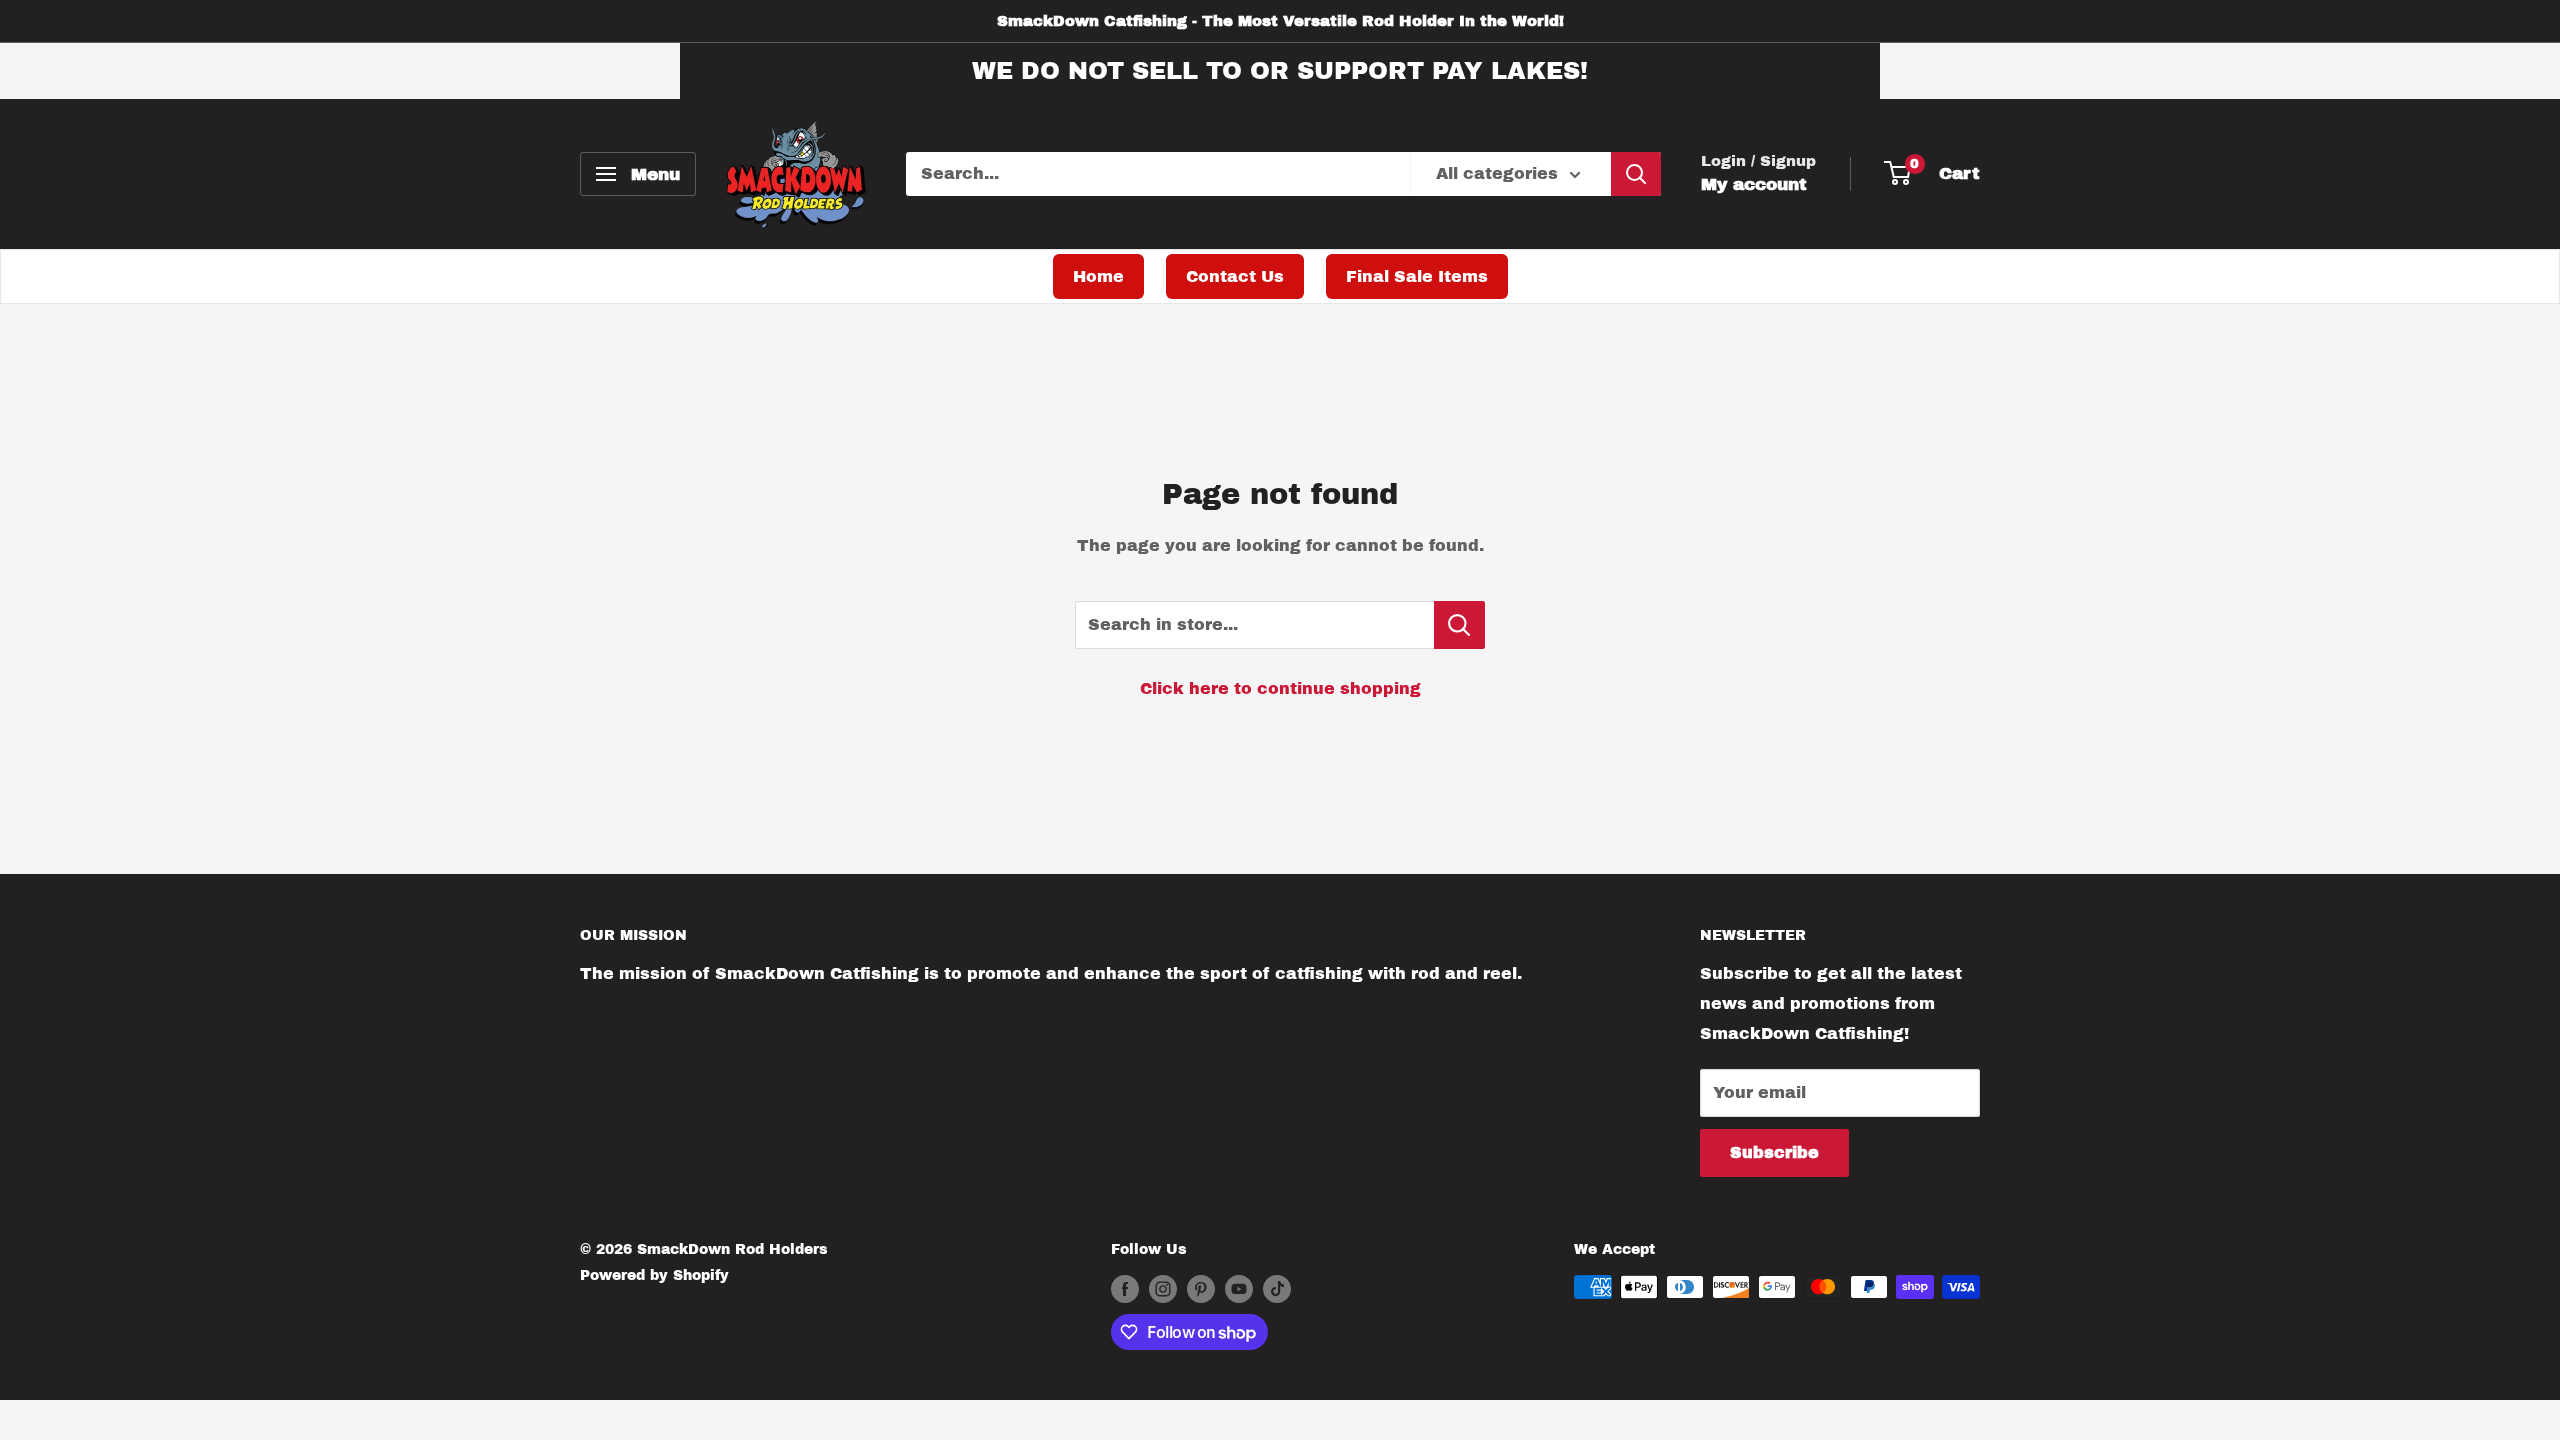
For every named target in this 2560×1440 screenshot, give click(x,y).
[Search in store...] (1459, 625)
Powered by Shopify (654, 1275)
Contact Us (1235, 276)
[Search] (1636, 174)
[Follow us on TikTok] (1277, 1289)
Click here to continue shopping (1280, 688)
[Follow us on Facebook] (1125, 1289)
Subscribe (1774, 1152)
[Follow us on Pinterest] (1201, 1289)
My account (1754, 184)
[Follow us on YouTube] (1239, 1289)
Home (1098, 276)
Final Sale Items (1417, 276)
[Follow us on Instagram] (1163, 1289)
